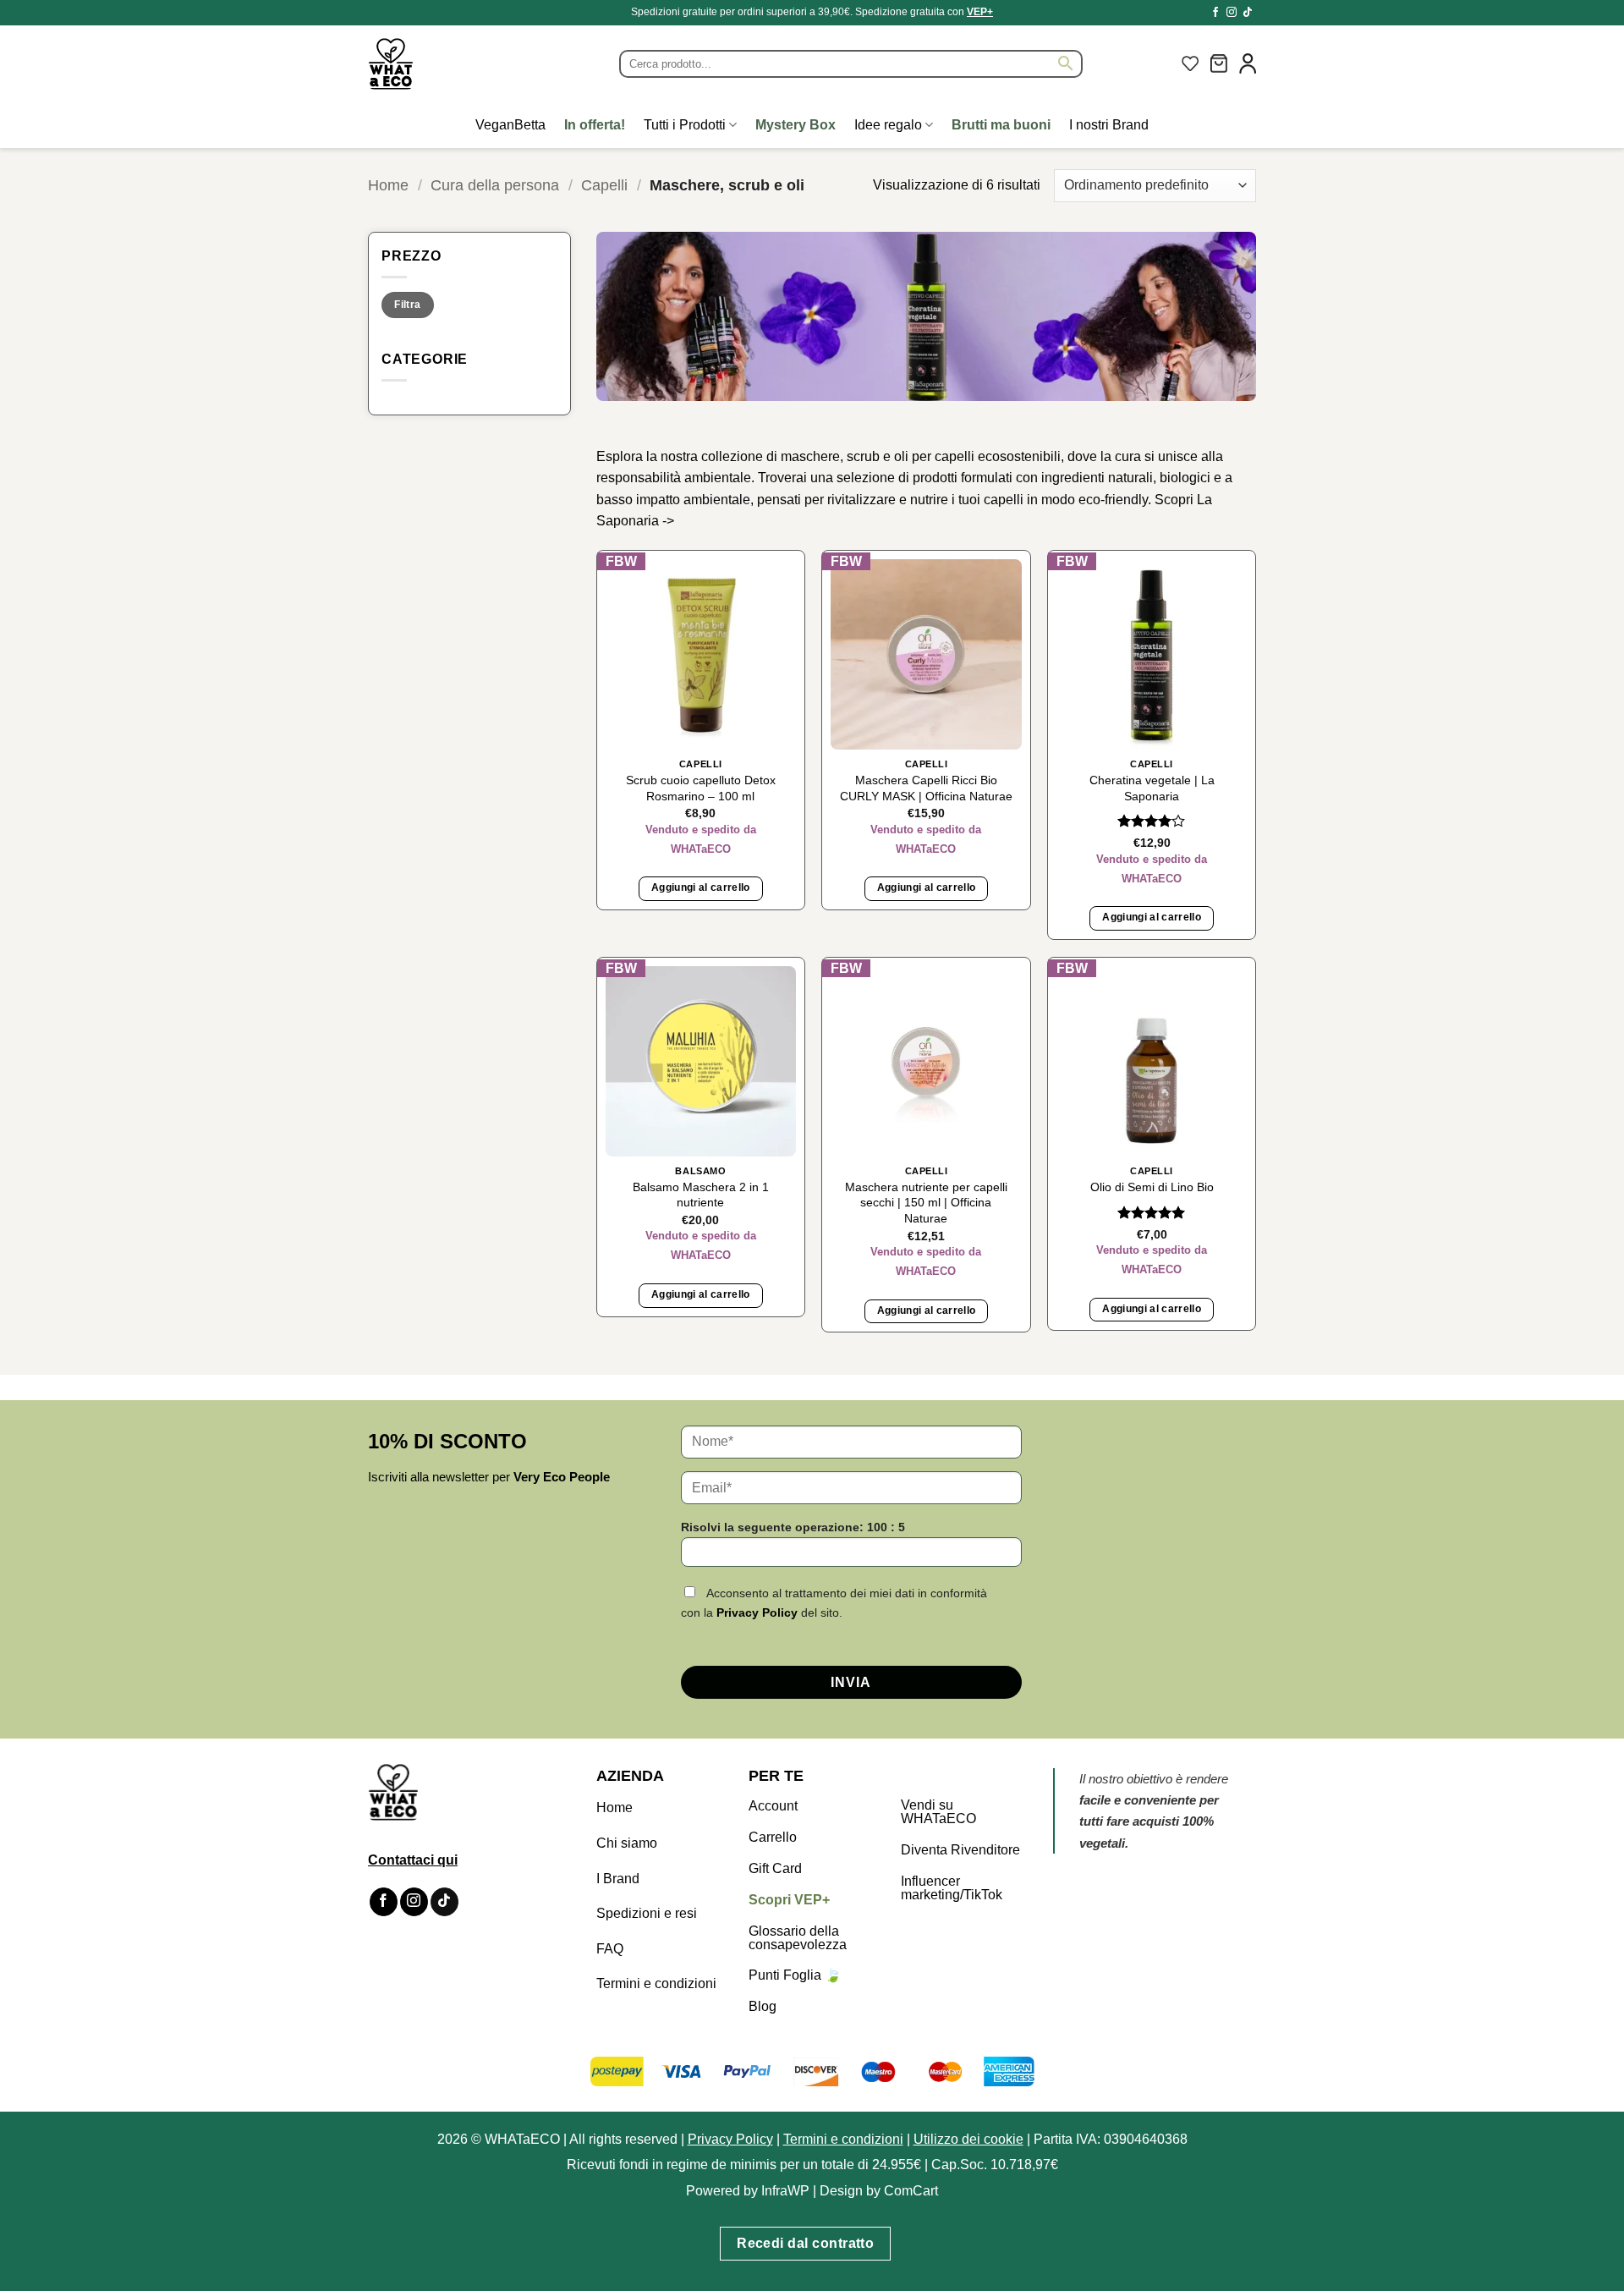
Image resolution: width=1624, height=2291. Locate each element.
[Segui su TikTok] (1248, 13)
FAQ (610, 1949)
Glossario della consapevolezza (798, 1938)
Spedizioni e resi (647, 1913)
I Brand (618, 1879)
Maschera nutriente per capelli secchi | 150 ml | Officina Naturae (926, 1203)
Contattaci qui (413, 1860)
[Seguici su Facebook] (1215, 13)
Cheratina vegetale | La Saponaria (1152, 788)
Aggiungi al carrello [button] (701, 887)
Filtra (407, 305)
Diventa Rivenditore (960, 1850)
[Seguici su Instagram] (1232, 13)
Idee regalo (888, 125)
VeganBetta (510, 125)
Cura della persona (495, 185)
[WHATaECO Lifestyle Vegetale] (431, 64)
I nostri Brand (1109, 125)
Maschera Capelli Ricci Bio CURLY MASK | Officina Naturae (926, 788)
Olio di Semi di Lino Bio (1152, 1187)
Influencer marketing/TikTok (952, 1888)
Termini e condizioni (656, 1983)
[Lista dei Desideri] (1190, 63)
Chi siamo (627, 1843)
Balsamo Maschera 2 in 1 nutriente (701, 1195)
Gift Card (775, 1868)
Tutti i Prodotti (685, 125)
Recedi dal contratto (805, 2243)
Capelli (604, 185)
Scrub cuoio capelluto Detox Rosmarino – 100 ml (701, 788)
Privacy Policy (757, 1612)
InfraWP (785, 2191)
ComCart (911, 2191)
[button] (1219, 63)
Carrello (773, 1837)
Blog (763, 2006)
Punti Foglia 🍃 (795, 1975)
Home (388, 185)
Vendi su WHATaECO (938, 1812)
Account (773, 1806)
